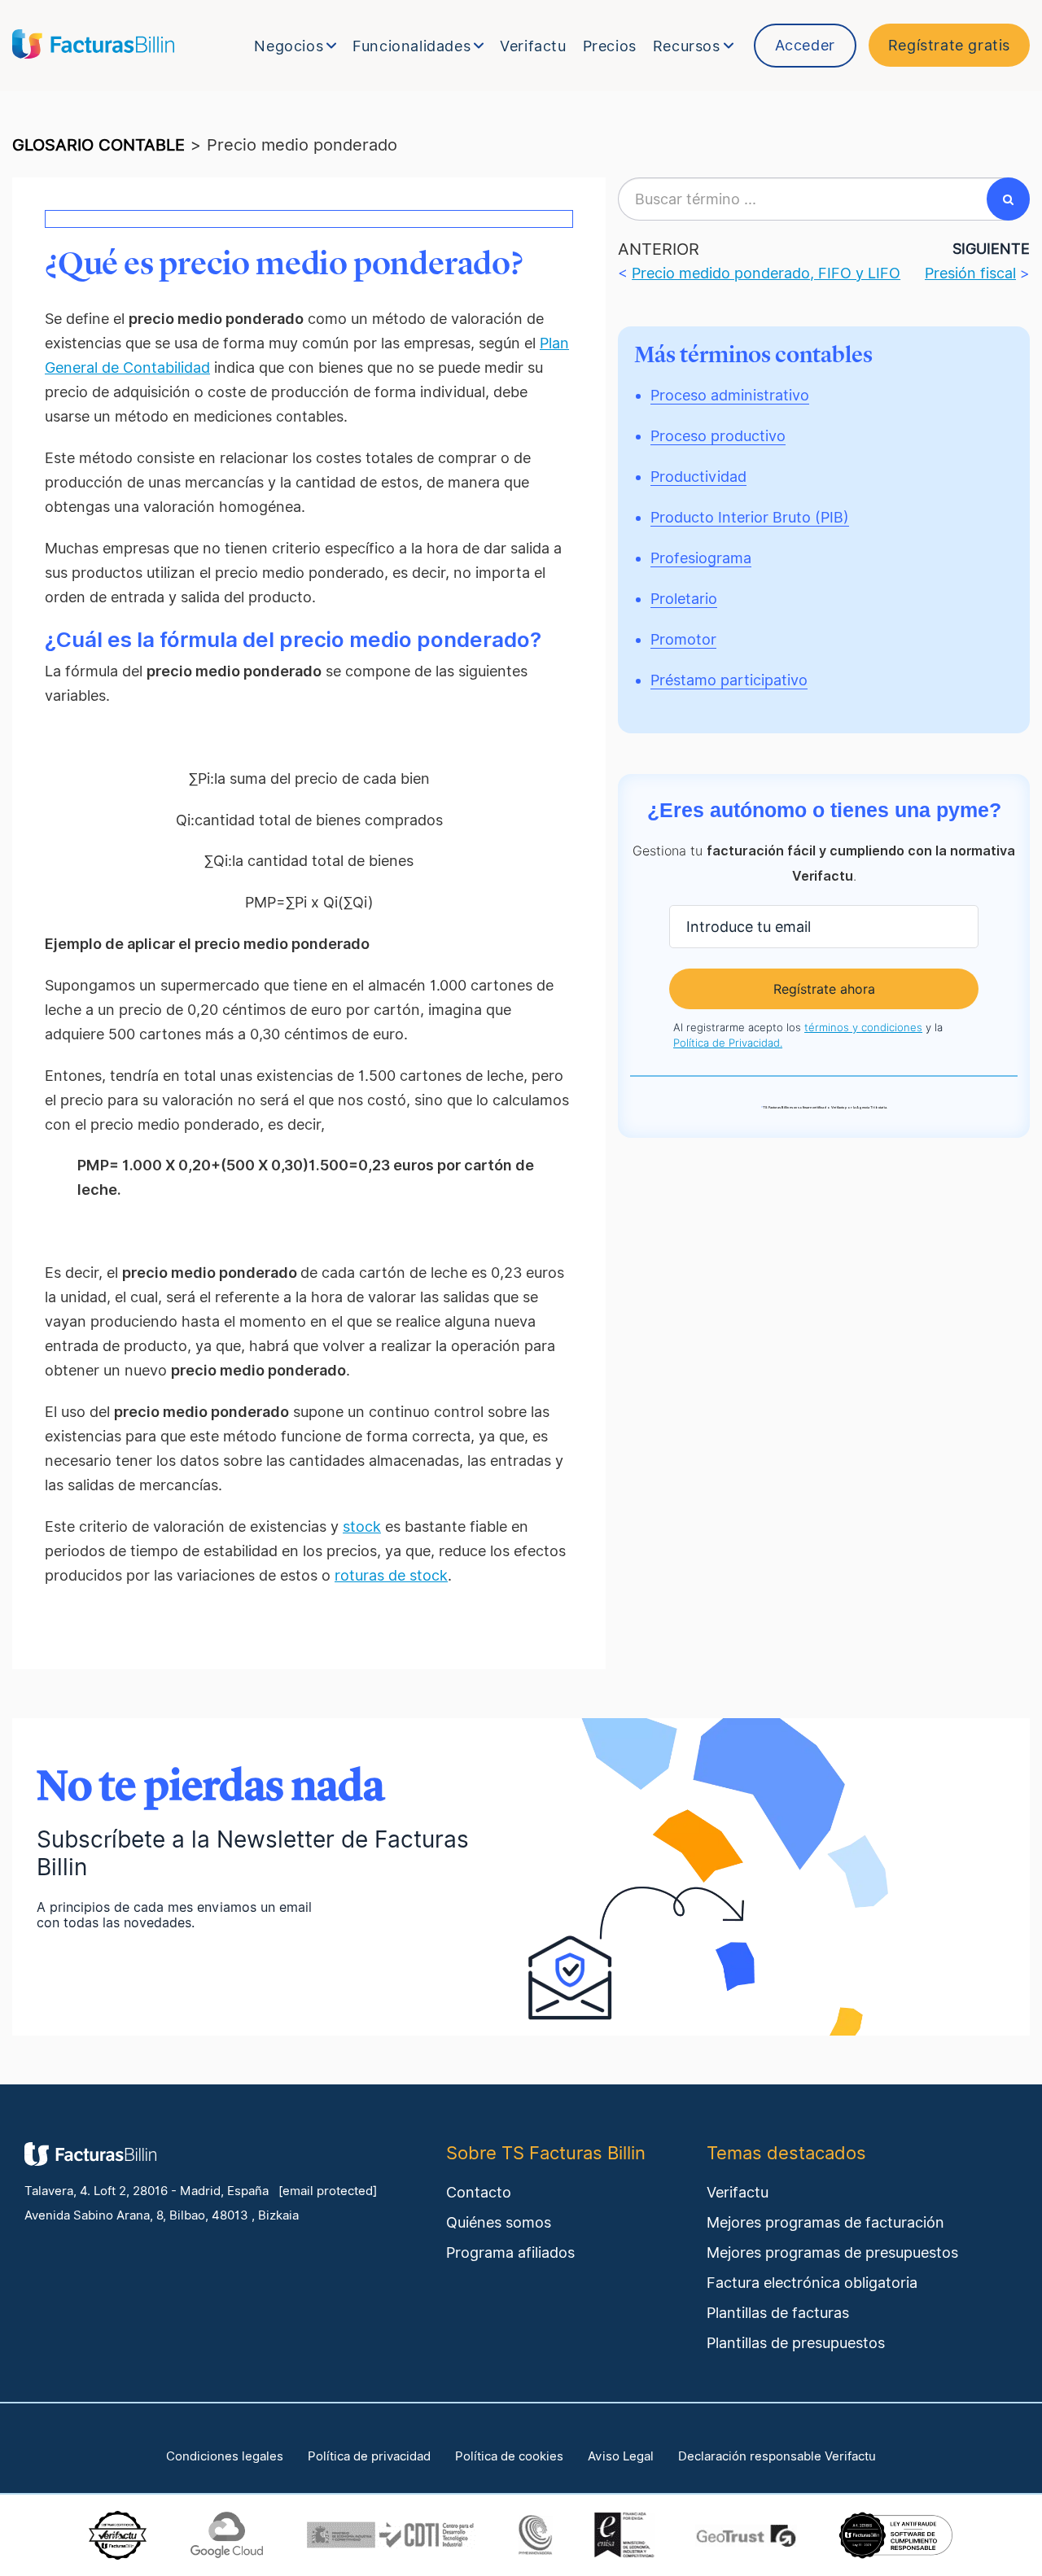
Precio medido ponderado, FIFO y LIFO (766, 273)
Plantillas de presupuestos (796, 2343)
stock (362, 1526)
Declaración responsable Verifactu (777, 2456)
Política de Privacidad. (728, 1043)
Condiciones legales (225, 2456)
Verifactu (533, 46)
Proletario (684, 599)
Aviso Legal (621, 2456)
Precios (610, 46)
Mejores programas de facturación (825, 2222)
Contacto (479, 2192)
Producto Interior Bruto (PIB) (750, 517)
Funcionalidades (412, 46)
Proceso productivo (718, 436)
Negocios (289, 46)
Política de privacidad (369, 2456)
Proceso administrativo (730, 395)
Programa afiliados (510, 2252)
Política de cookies (509, 2456)
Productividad (698, 477)
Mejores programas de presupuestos (832, 2252)
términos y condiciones (863, 1027)
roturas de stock (391, 1575)
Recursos (687, 46)
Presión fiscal (970, 273)
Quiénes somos (499, 2222)
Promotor (683, 639)
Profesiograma (701, 558)
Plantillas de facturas (778, 2313)
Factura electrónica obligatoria (812, 2283)
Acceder (805, 45)
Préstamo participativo (729, 680)
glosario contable (99, 145)
